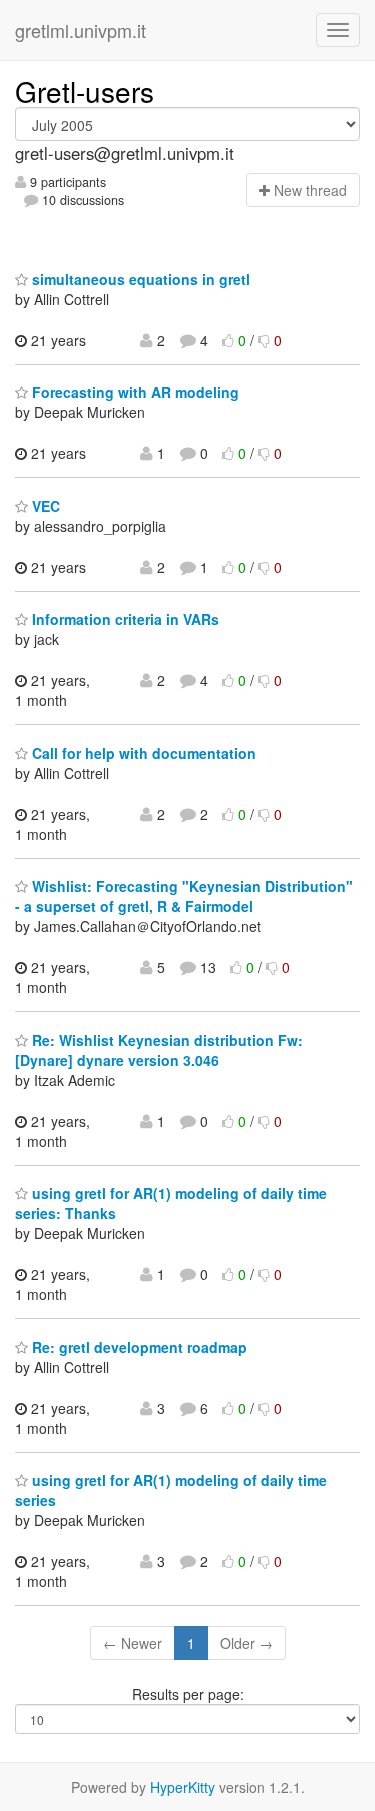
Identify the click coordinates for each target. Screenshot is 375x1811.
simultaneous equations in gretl (139, 279)
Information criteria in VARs (123, 619)
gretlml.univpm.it (80, 30)
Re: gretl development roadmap (137, 1347)
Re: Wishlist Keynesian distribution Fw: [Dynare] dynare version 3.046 (159, 1050)
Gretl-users (84, 91)
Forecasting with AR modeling (133, 392)
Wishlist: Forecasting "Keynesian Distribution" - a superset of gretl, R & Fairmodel (184, 896)
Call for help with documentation (142, 753)
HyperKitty (182, 1787)
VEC (44, 506)
